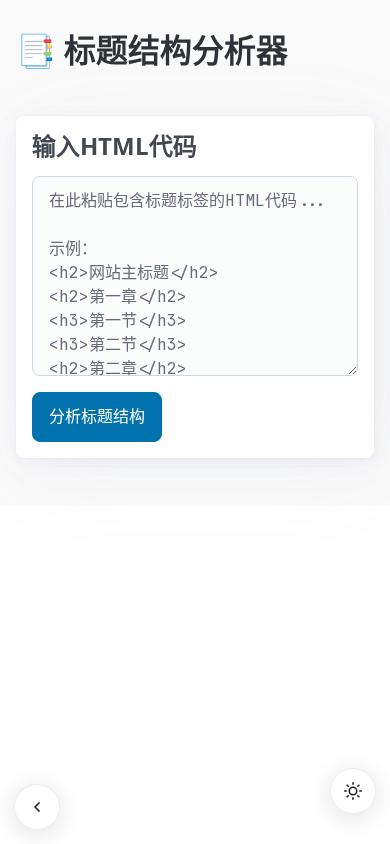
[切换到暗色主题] (353, 791)
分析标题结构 (97, 416)
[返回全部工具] (37, 807)
